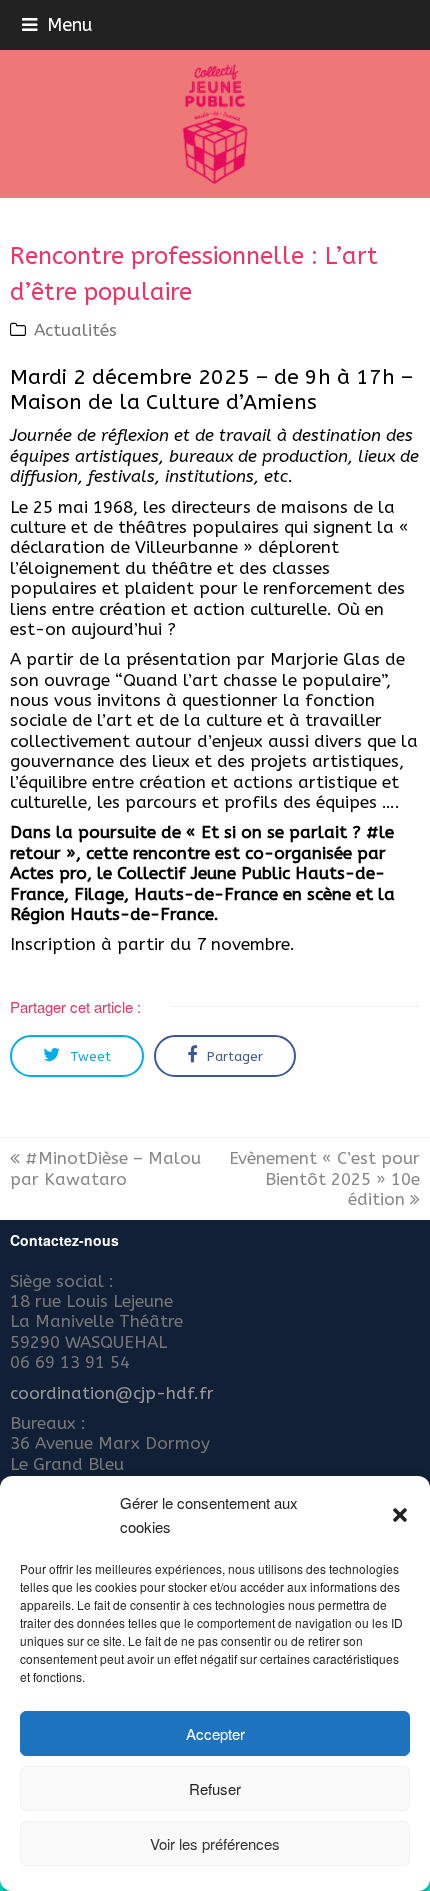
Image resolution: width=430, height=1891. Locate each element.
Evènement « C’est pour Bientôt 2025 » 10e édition (324, 1178)
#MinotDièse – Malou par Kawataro (105, 1168)
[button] (400, 1515)
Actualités (75, 330)
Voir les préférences (215, 1843)
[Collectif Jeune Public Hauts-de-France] (215, 124)
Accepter (215, 1733)
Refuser (215, 1788)
